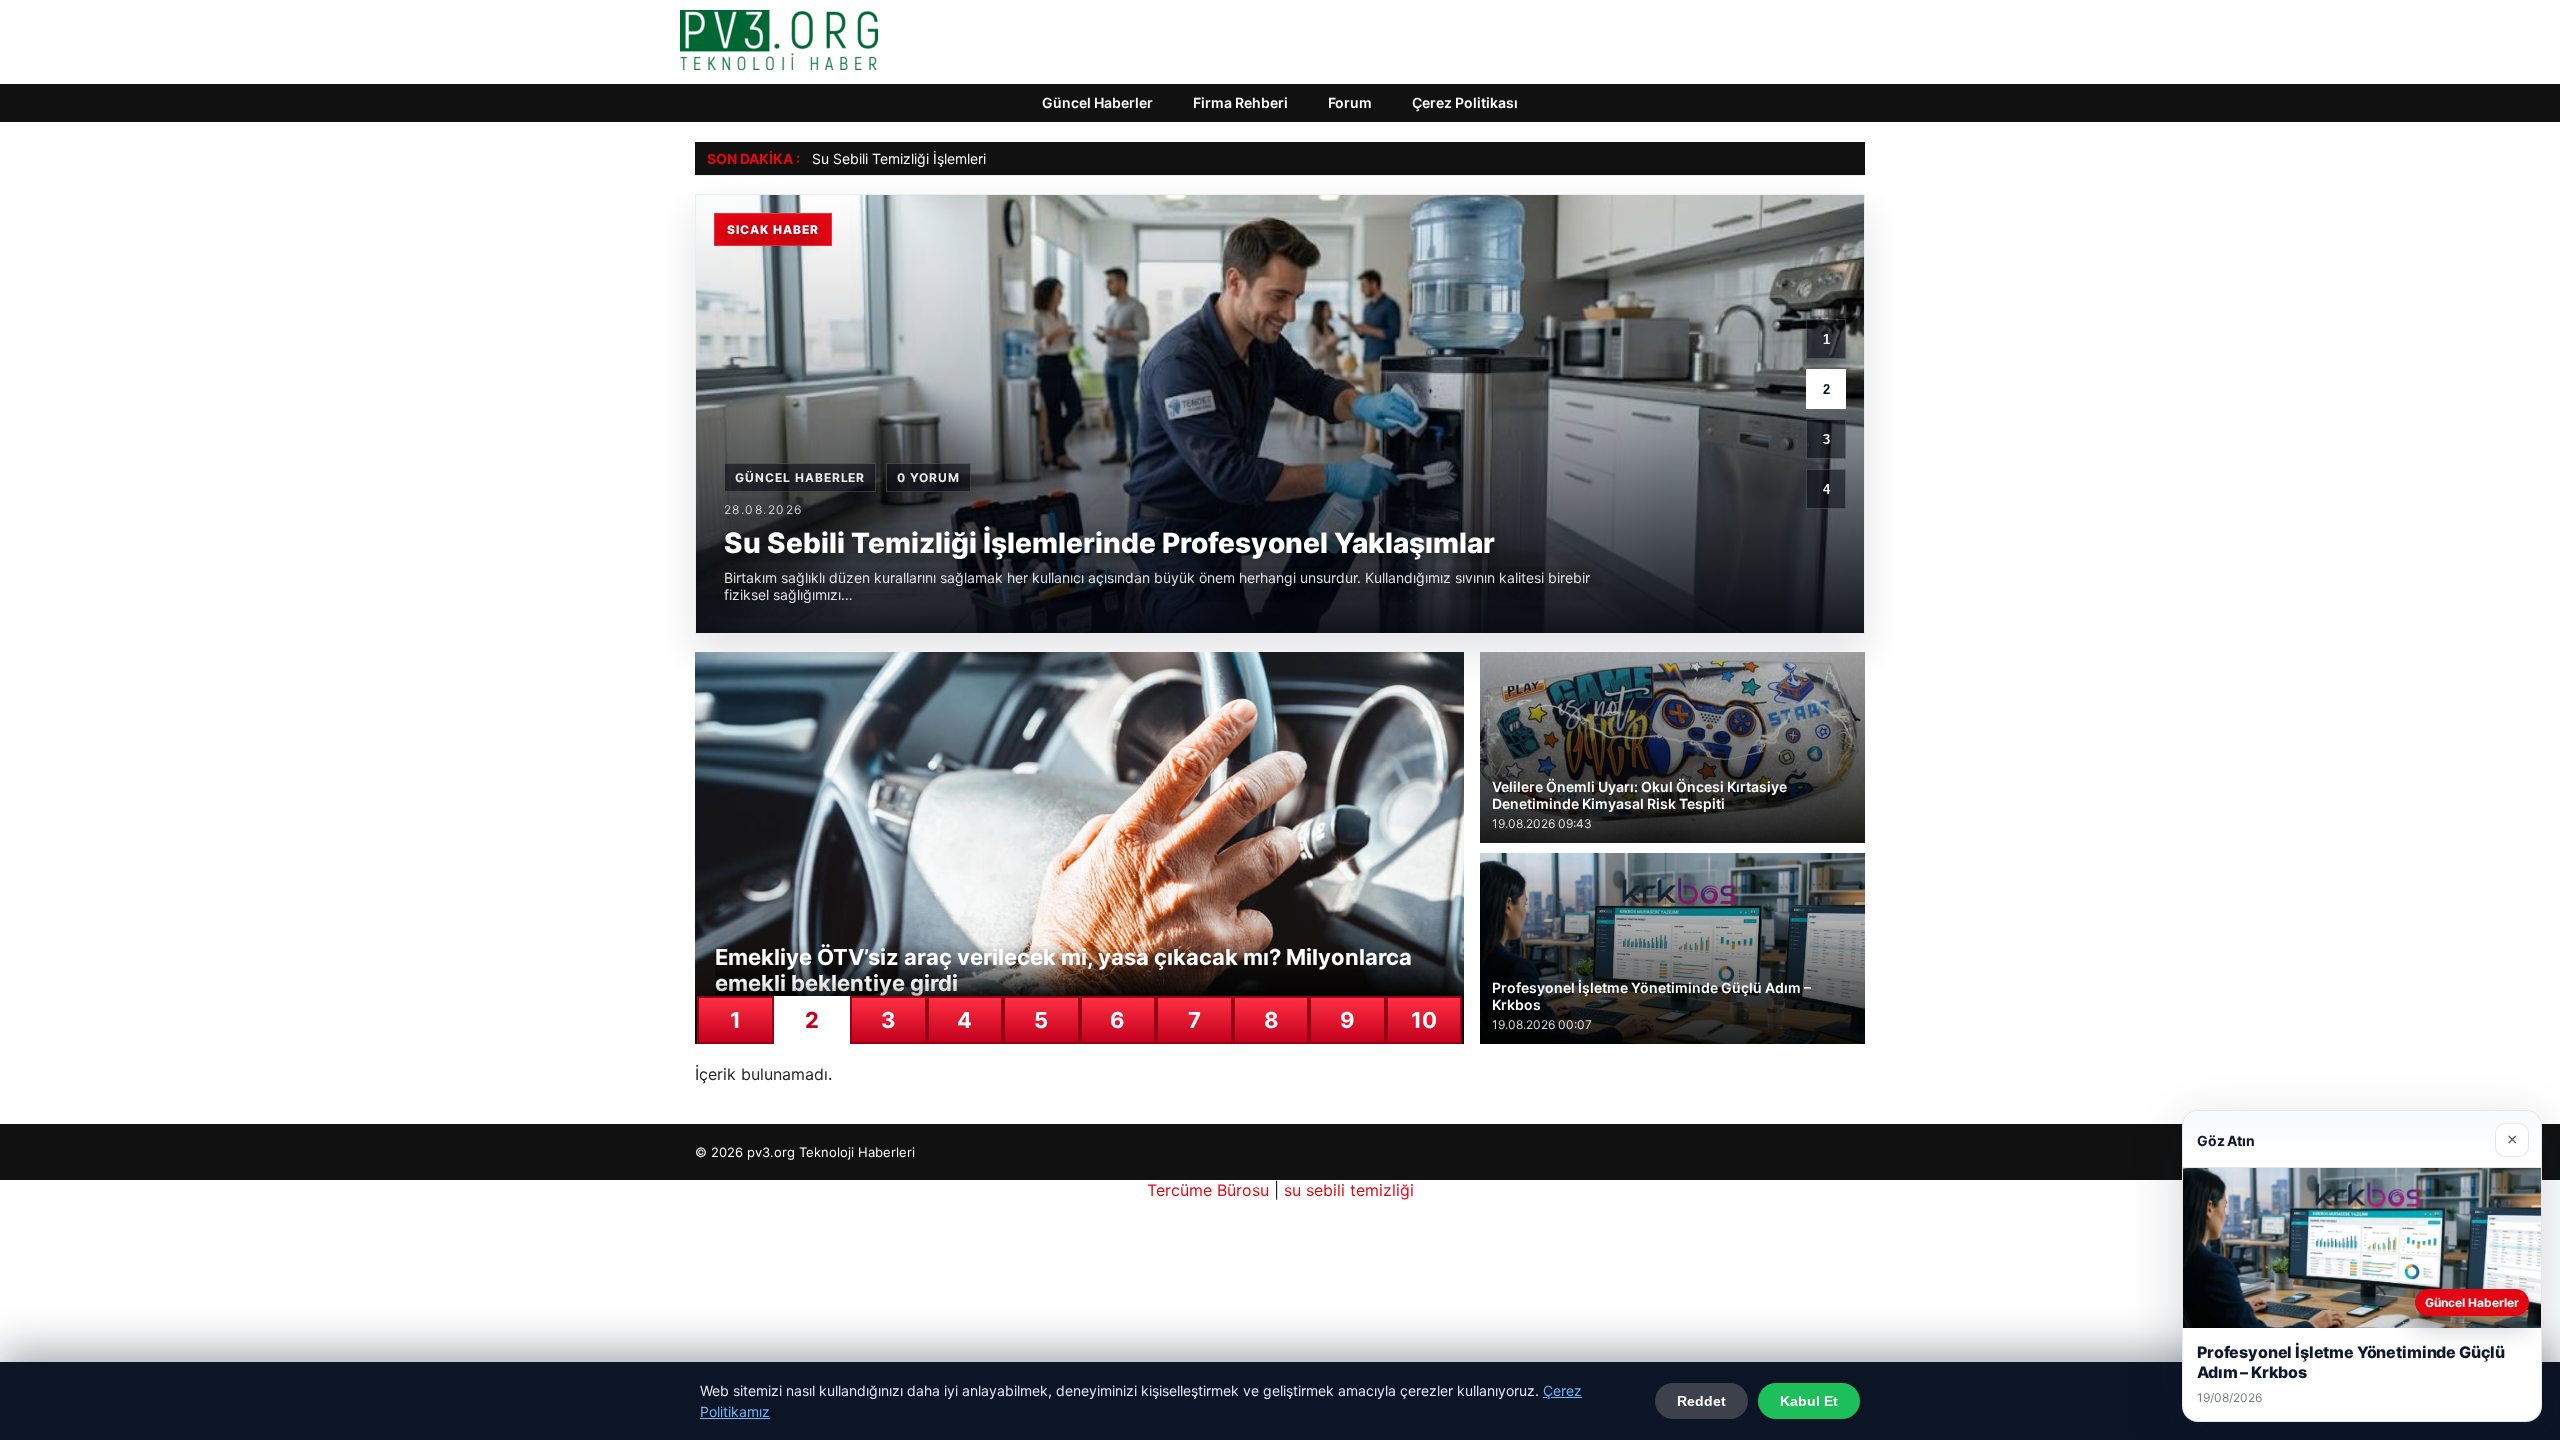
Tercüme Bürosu (1208, 1190)
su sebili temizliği (1349, 1190)
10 (1424, 1020)
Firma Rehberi (1240, 102)
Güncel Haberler (1097, 102)
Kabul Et (1809, 1401)
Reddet (1701, 1401)
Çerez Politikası (1465, 102)
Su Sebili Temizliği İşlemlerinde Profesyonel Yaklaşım (982, 158)
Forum (1350, 102)
